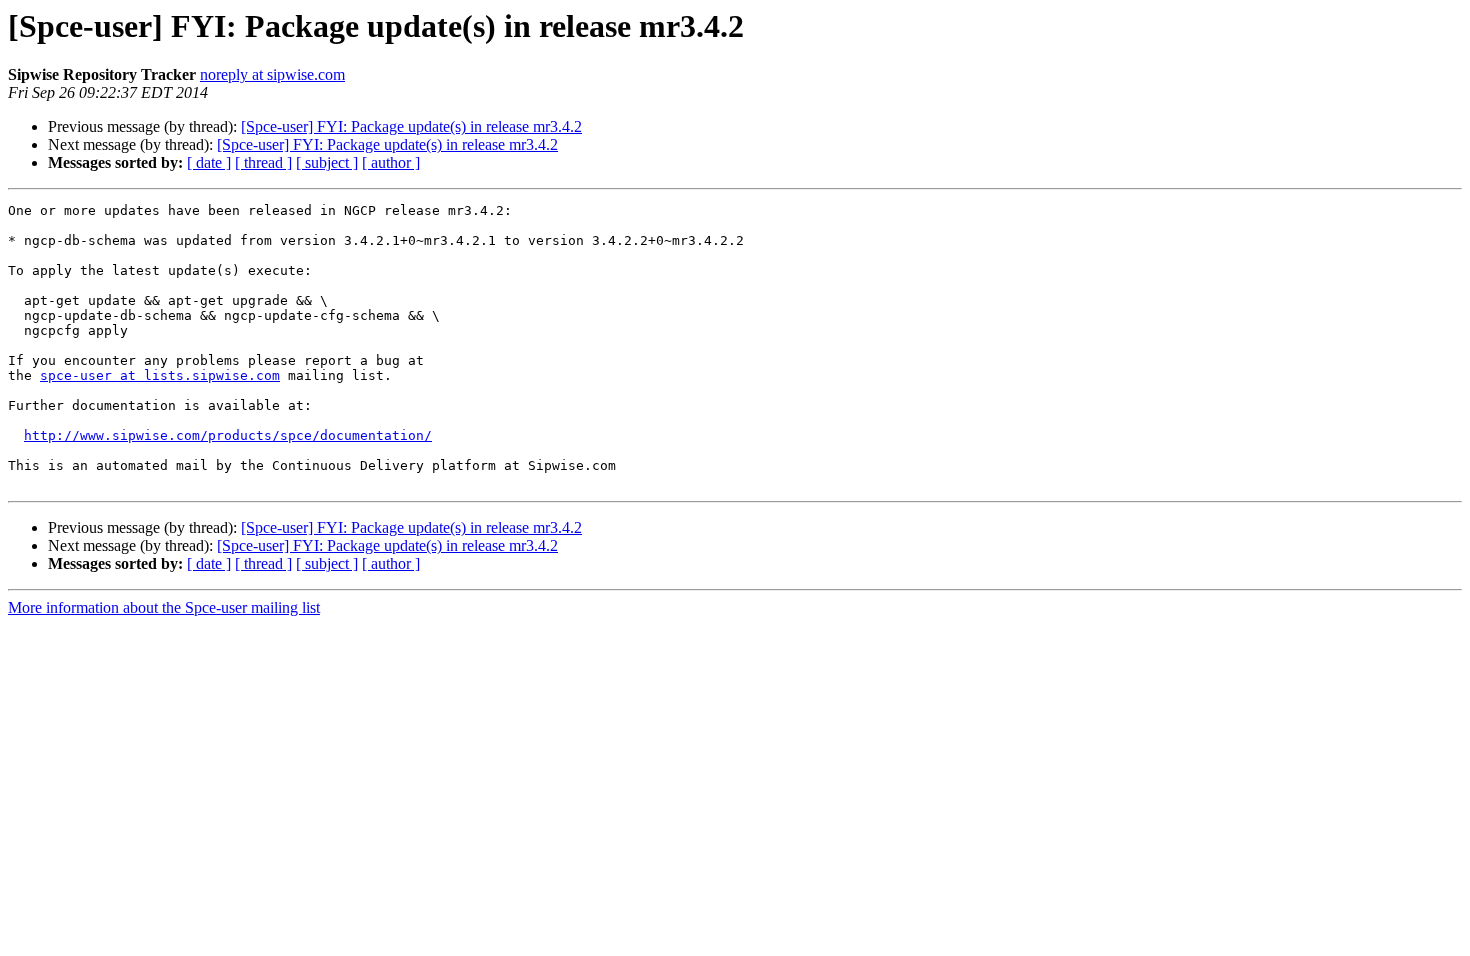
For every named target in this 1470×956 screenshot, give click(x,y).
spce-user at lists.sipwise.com (160, 375)
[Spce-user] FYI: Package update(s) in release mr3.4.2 (411, 126)
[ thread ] (263, 162)
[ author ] (391, 162)
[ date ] (209, 162)
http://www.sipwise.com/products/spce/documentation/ (228, 435)
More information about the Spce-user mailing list (164, 607)
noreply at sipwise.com (272, 74)
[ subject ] (327, 162)
